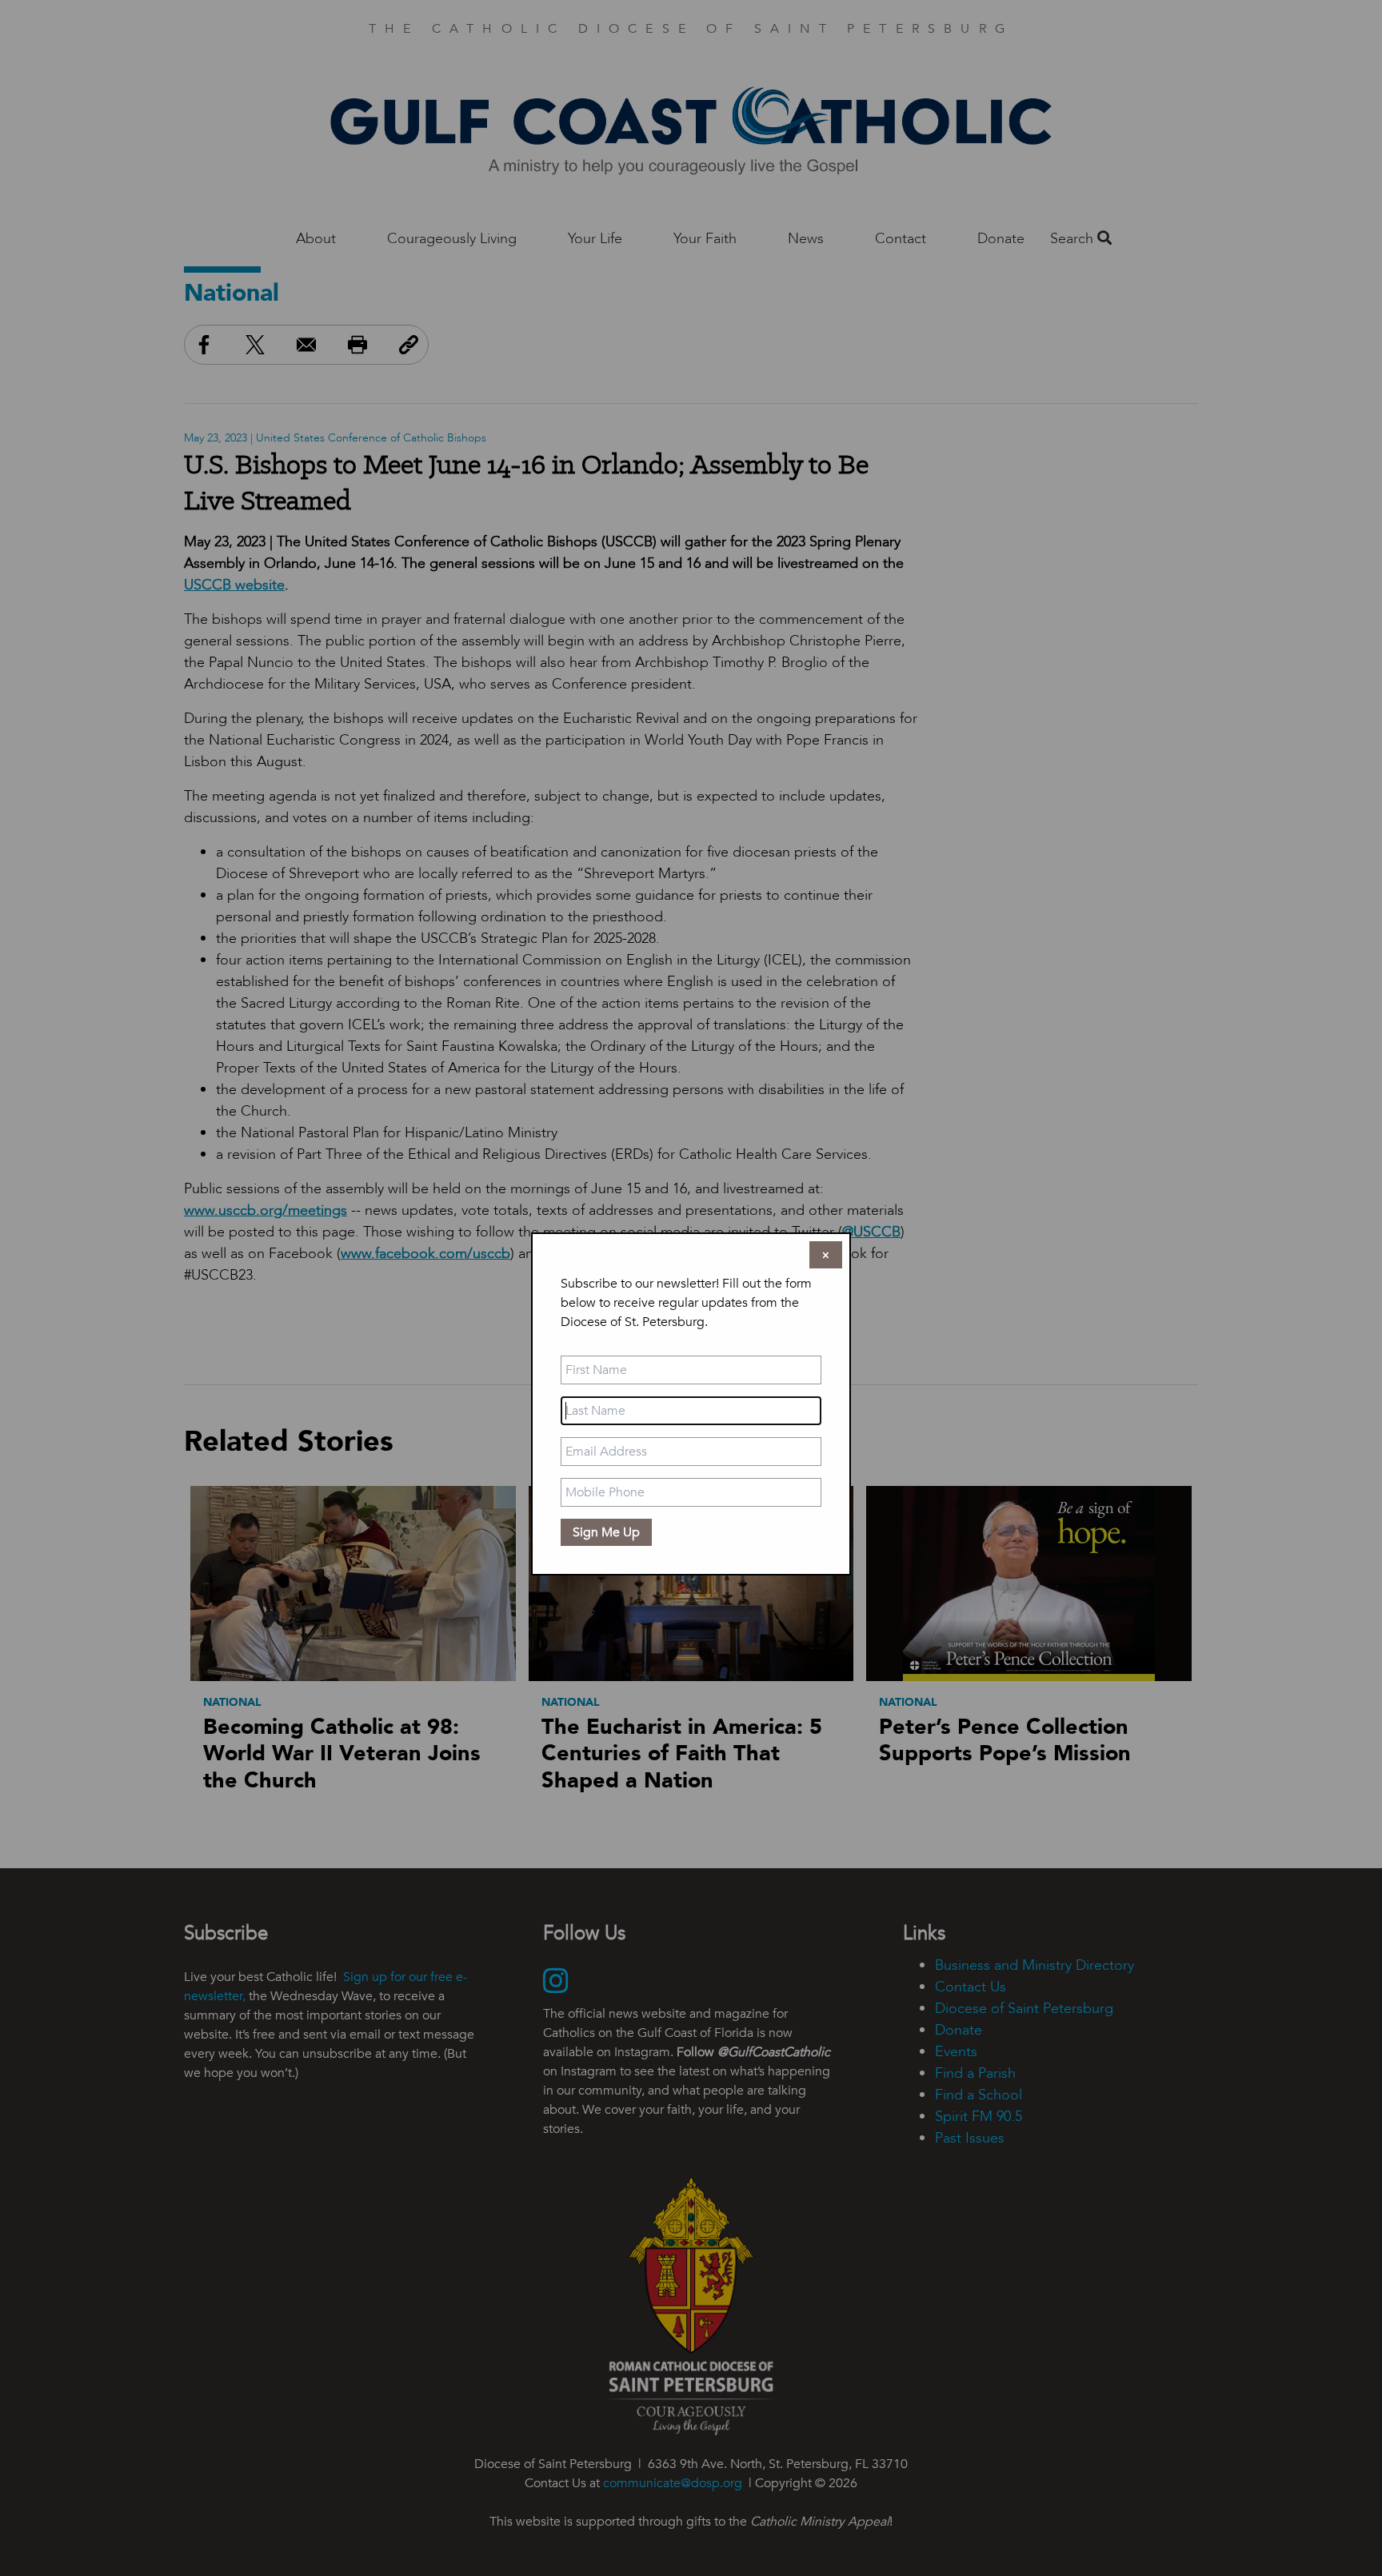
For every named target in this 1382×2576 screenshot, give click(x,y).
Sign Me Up (606, 1532)
